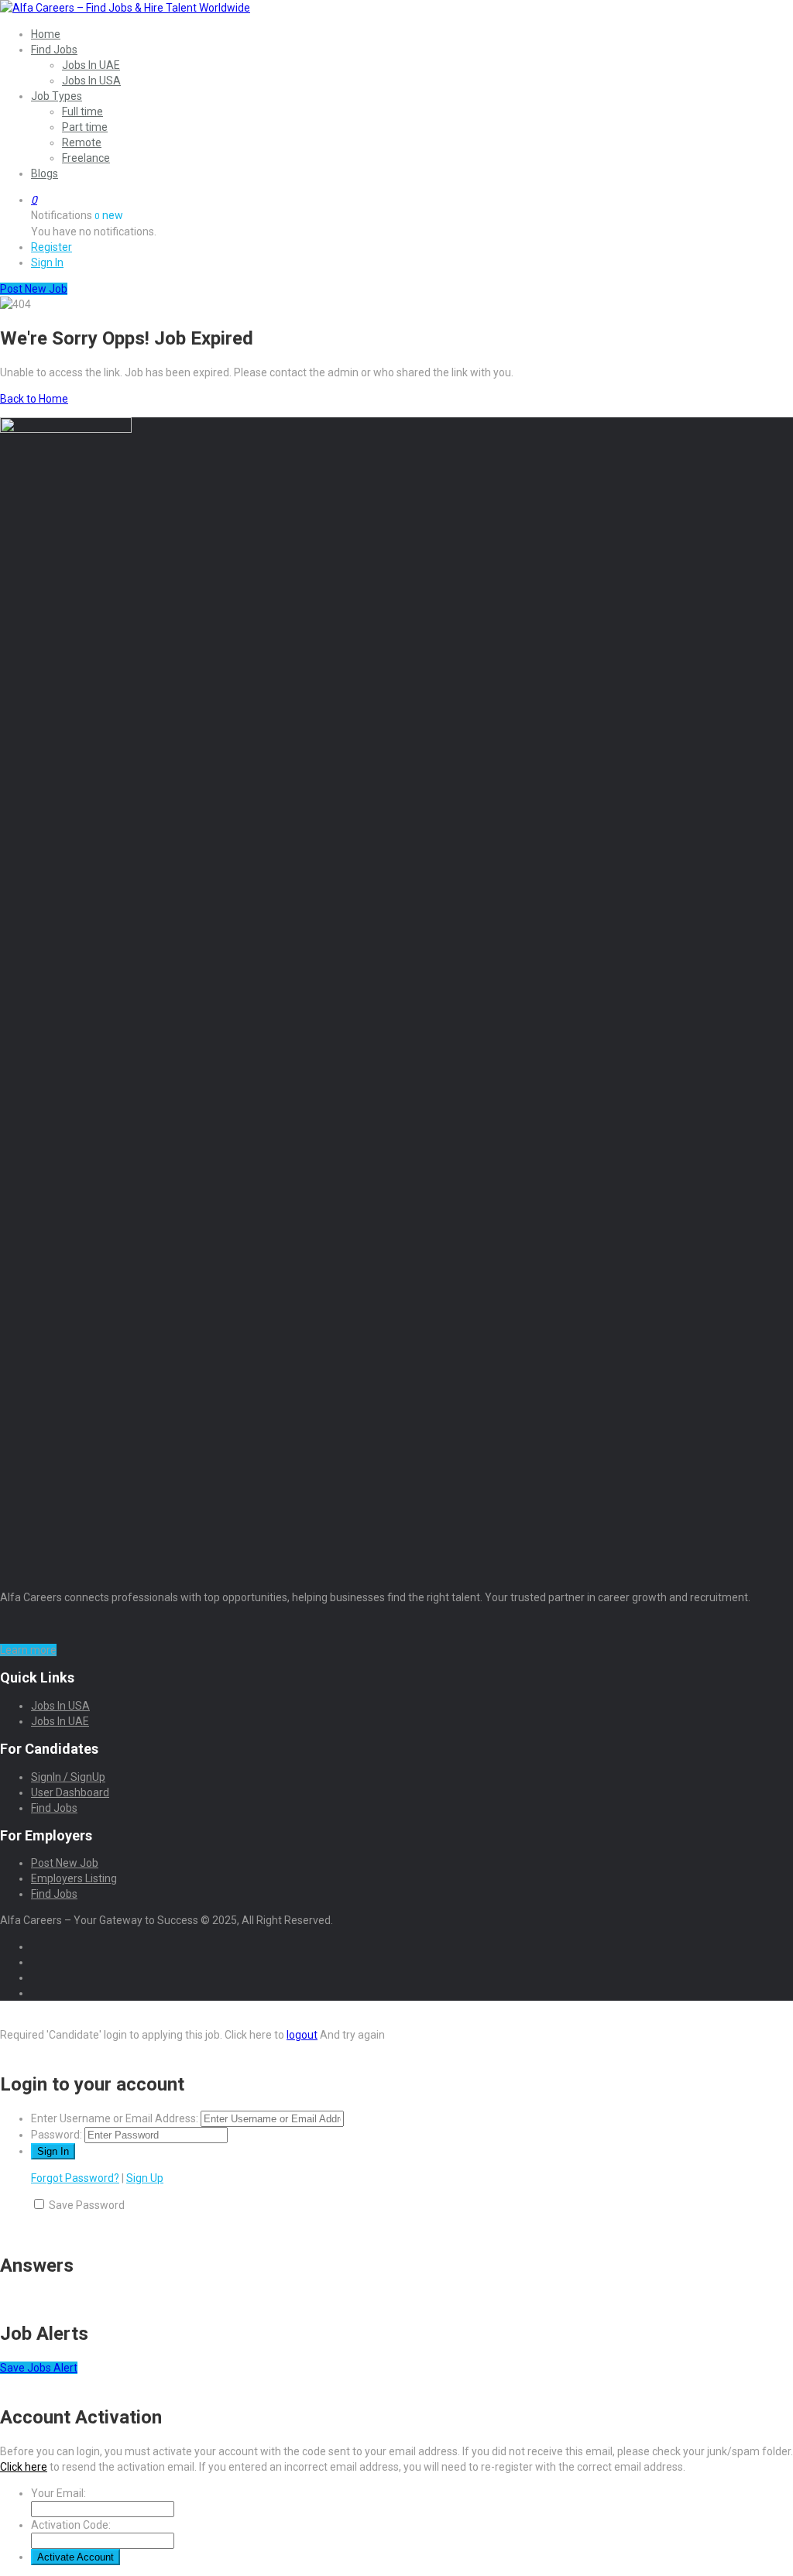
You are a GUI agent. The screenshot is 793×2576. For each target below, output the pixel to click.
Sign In (47, 262)
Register (51, 247)
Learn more (28, 1650)
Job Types (57, 96)
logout (302, 2035)
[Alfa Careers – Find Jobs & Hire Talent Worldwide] (125, 8)
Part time (85, 127)
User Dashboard (70, 1792)
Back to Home (34, 399)
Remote (82, 142)
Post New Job (65, 1863)
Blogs (45, 173)
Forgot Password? (75, 2178)
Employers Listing (74, 1878)
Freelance (86, 158)
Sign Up (145, 2178)
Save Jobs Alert (39, 2368)
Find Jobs (54, 50)
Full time (82, 111)
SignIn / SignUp (68, 1777)
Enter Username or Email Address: (115, 2118)
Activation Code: (71, 2525)
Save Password (87, 2205)
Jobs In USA (91, 81)
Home (46, 34)
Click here (24, 2467)
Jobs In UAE (91, 65)
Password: (57, 2135)
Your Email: (58, 2493)
